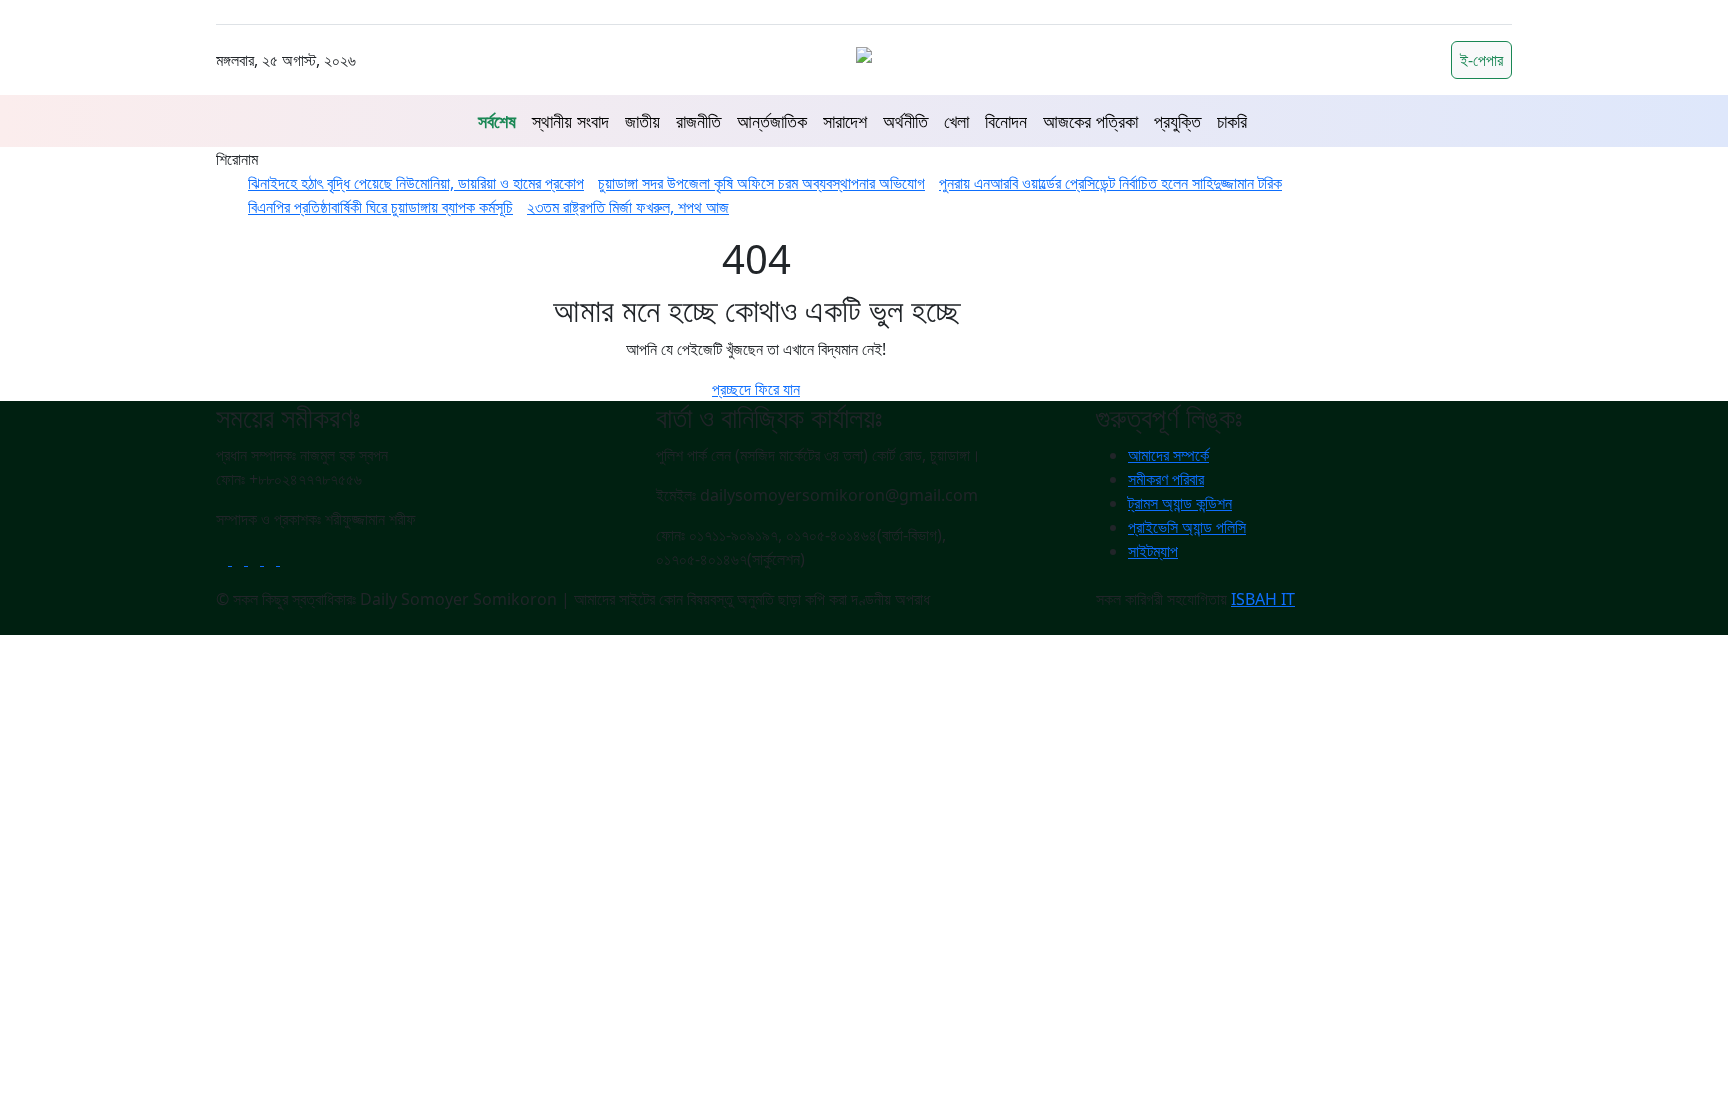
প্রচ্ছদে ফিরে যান (756, 389)
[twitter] (240, 559)
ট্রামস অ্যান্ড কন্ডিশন (1180, 503)
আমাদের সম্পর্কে (1168, 455)
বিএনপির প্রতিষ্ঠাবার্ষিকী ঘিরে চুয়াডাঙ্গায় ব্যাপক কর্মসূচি (380, 207)
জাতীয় (642, 121)
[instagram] (286, 559)
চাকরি (1232, 121)
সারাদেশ (845, 121)
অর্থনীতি (905, 121)
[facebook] (224, 559)
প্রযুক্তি (1177, 121)
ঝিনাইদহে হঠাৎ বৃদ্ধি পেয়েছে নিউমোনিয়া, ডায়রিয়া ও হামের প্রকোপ (416, 183)
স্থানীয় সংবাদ (570, 121)
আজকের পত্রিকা (1090, 121)
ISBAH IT (1263, 599)
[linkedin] (272, 559)
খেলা (956, 121)
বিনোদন (1006, 121)
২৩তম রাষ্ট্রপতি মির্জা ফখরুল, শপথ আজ (628, 207)
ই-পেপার (1481, 60)
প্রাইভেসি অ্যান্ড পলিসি (1187, 527)
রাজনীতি (698, 121)
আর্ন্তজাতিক (772, 121)
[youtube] (256, 559)
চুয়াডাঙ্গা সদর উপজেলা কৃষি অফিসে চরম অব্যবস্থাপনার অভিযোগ (761, 183)
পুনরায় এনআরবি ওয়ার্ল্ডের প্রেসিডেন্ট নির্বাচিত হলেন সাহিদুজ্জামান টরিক (1110, 183)
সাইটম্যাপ (1153, 551)
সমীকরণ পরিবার (1166, 479)
